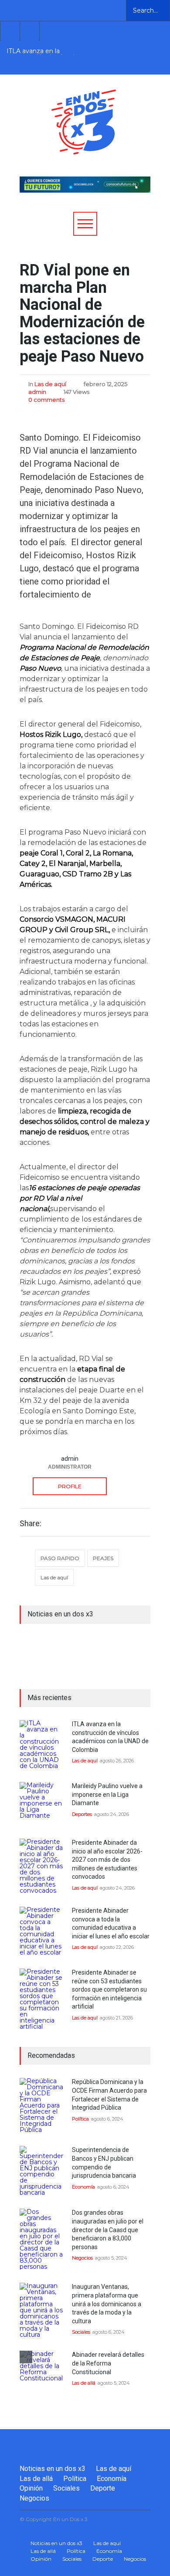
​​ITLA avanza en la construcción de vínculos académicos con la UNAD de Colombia (45, 51)
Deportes (82, 1814)
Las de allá (84, 2383)
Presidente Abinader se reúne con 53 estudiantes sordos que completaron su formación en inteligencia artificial (109, 1989)
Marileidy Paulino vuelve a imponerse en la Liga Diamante (107, 1794)
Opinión (31, 2488)
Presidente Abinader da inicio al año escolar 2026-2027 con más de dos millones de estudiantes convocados (107, 1860)
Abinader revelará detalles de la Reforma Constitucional (108, 2363)
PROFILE (70, 1486)
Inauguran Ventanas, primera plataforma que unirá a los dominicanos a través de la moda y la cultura (107, 2304)
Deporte (103, 2488)
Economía (83, 2187)
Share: (31, 1524)
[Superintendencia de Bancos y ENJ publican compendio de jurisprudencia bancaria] (41, 2171)
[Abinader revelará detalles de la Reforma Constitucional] (41, 2372)
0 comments (46, 400)
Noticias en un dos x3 (53, 2469)
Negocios (82, 2258)
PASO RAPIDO (60, 1558)
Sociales (81, 2332)
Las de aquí (50, 384)
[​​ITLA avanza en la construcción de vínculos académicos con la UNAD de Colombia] (41, 1744)
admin (37, 392)
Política (80, 2119)
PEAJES (103, 1558)
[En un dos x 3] (84, 146)
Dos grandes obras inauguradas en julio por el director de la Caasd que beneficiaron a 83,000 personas (108, 2230)
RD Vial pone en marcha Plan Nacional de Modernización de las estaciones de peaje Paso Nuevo (82, 313)
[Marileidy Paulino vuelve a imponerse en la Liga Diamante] (41, 1804)
